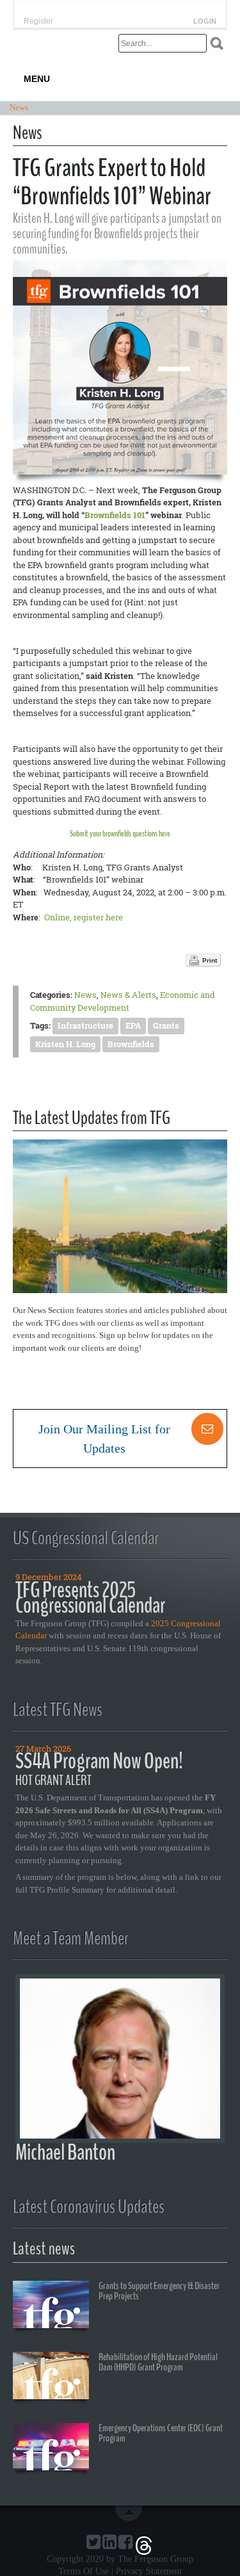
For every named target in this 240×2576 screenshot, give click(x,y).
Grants (166, 1025)
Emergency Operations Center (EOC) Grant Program (161, 2433)
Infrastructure (85, 1025)
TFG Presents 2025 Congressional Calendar (90, 1598)
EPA (133, 1025)
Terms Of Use (84, 2571)
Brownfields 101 (115, 515)
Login (205, 21)
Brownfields (131, 1044)
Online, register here (84, 917)
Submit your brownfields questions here (120, 834)
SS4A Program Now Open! (99, 1761)
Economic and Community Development (123, 1001)
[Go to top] (131, 2513)
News (85, 995)
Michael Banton (65, 2152)
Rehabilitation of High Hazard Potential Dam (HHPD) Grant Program (158, 2362)
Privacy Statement (149, 2571)
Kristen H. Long (65, 1044)
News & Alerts (128, 995)
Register (38, 21)
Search (217, 43)
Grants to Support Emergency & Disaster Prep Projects (159, 2291)
